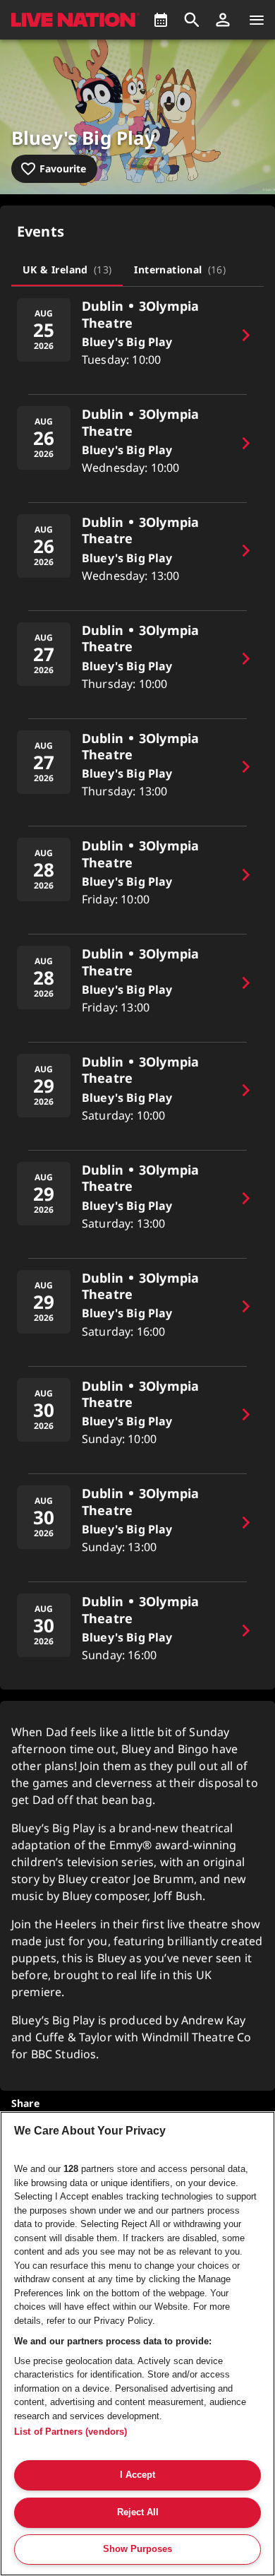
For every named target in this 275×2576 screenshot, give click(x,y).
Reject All (138, 2512)
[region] (137, 2344)
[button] (223, 20)
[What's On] (161, 20)
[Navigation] (257, 20)
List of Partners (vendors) (71, 2432)
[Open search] (192, 20)
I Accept (137, 2475)
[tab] (67, 269)
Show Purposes (137, 2549)
